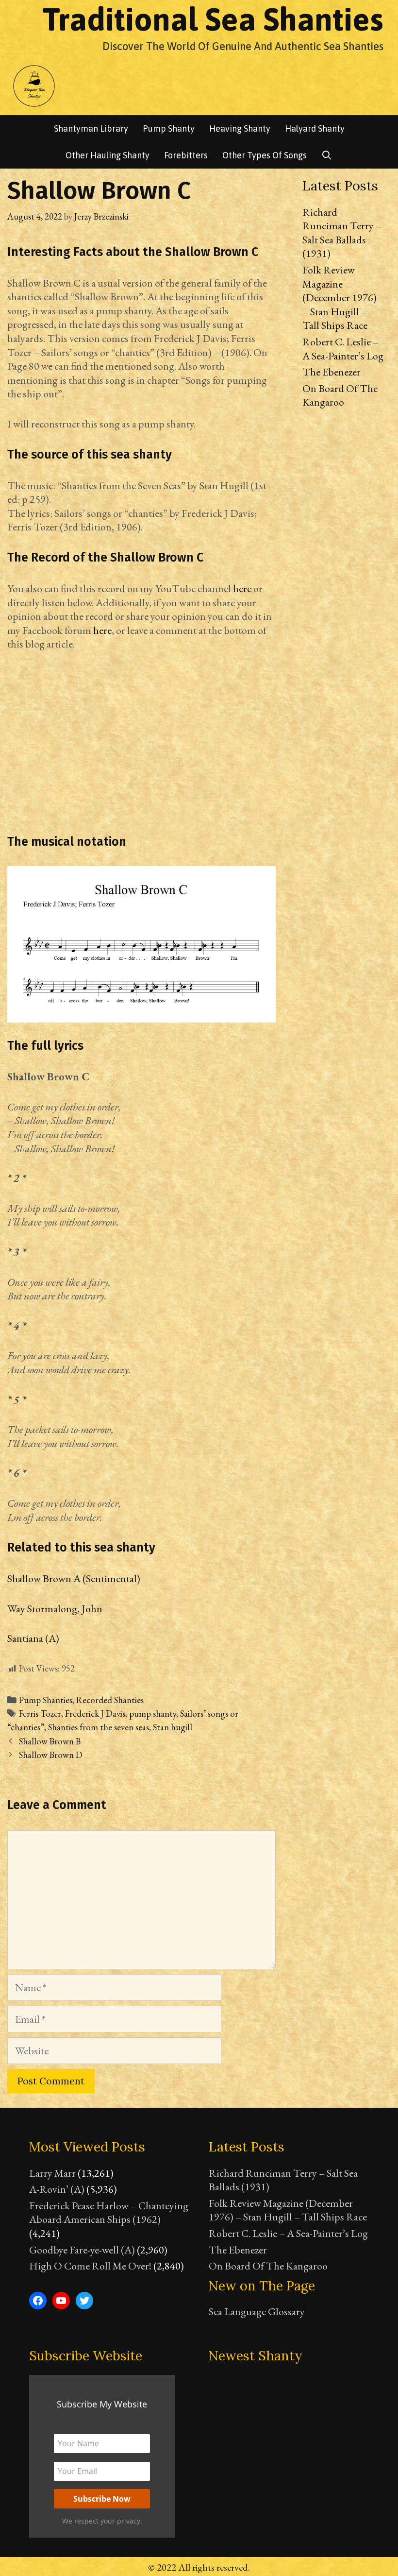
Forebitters (186, 155)
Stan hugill (173, 1727)
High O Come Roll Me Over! (90, 2266)
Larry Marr (52, 2173)
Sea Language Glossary (257, 2312)
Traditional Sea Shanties (213, 19)
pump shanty (153, 1714)
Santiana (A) (33, 1638)
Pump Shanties (46, 1700)
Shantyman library (91, 128)
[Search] (327, 155)
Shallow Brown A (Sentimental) (74, 1578)
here (242, 589)
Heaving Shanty (240, 128)
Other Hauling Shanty (108, 155)
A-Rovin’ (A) (57, 2189)
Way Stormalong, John (55, 1609)
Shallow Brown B (50, 1741)
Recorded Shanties (110, 1700)
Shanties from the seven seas (99, 1727)
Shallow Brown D (51, 1755)
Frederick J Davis (95, 1714)
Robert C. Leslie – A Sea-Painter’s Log (343, 349)
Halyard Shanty (315, 128)
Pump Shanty (169, 128)
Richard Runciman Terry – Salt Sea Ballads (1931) (342, 233)
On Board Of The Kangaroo (340, 395)
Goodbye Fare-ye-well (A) (82, 2250)
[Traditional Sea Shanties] (34, 85)
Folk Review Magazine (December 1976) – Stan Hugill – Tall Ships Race (340, 298)
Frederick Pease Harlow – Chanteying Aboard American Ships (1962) (109, 2213)
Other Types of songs (265, 155)
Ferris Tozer (40, 1714)
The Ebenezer (332, 372)
